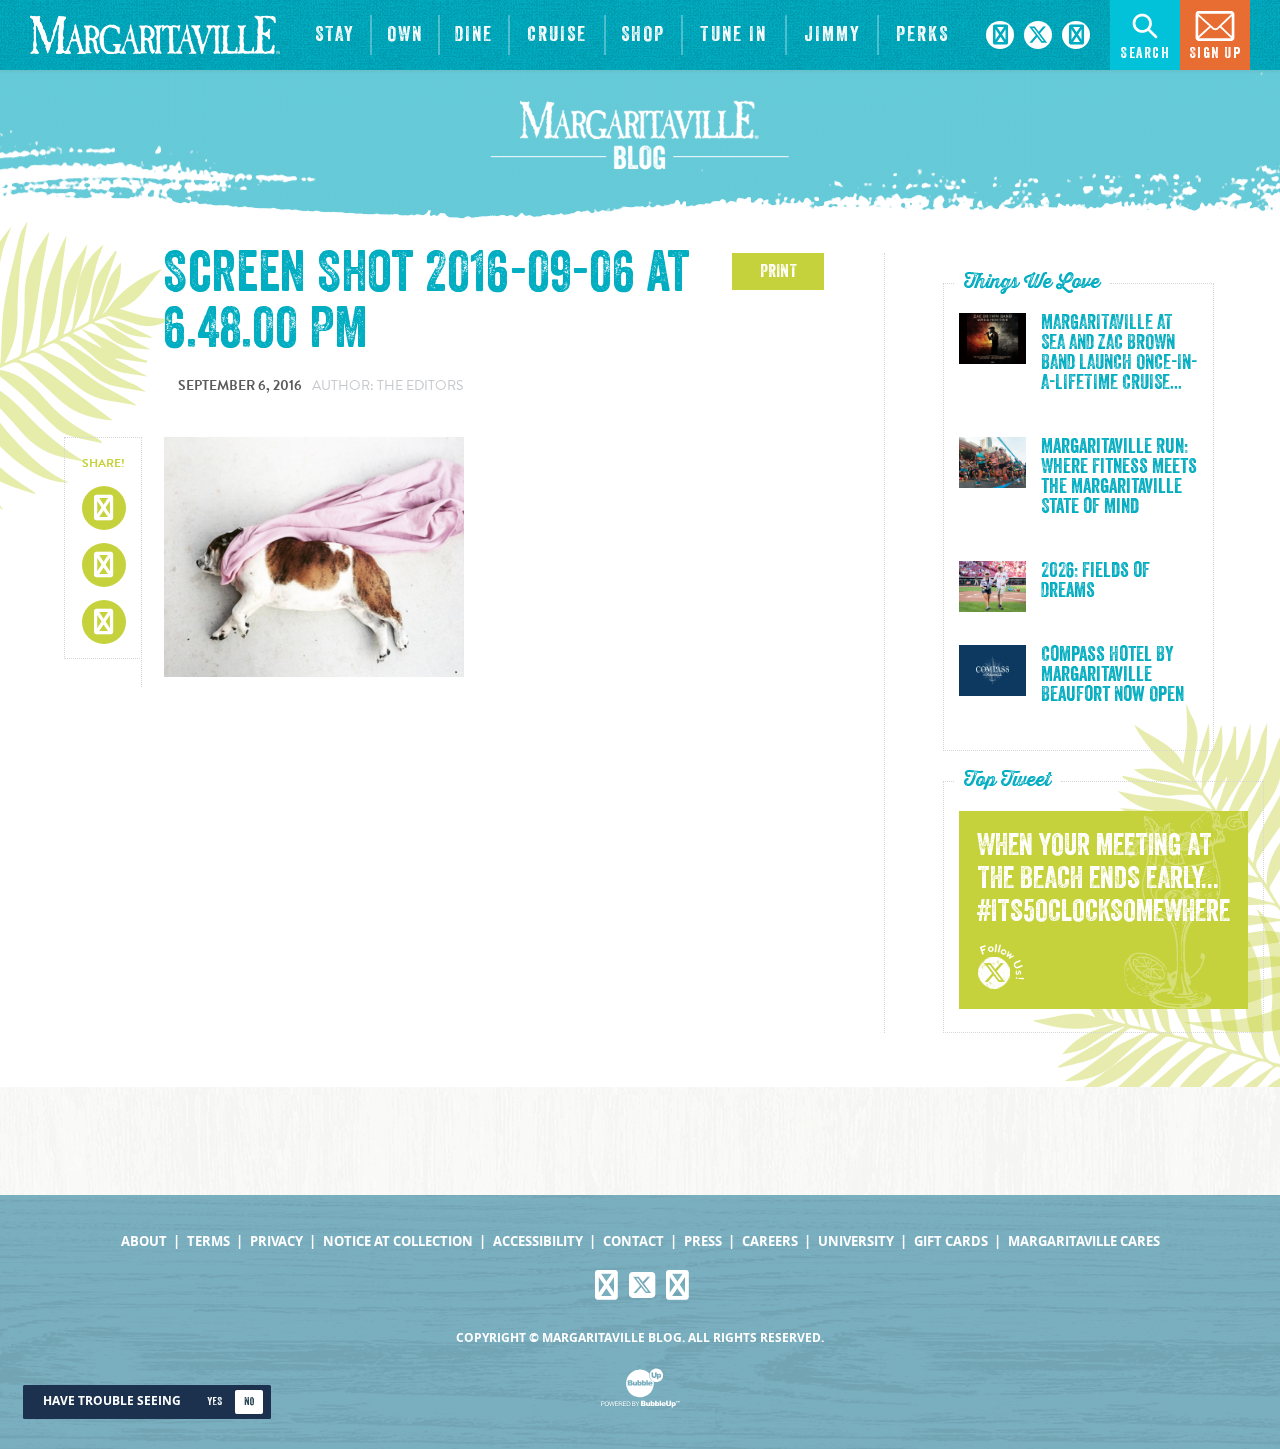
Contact (633, 1241)
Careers (770, 1241)
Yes (214, 1401)
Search (1145, 53)
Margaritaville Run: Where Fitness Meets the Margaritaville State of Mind (1119, 477)
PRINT (778, 271)
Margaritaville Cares (1084, 1241)
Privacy (276, 1241)
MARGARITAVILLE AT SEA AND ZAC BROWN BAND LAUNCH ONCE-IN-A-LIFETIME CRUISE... (1119, 353)
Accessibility (538, 1241)
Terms (208, 1241)
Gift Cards (951, 1241)
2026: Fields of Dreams (1095, 581)
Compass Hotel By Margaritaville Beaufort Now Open (1112, 675)
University (856, 1241)
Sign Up (1215, 53)
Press (703, 1241)
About (144, 1241)
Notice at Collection (398, 1241)
